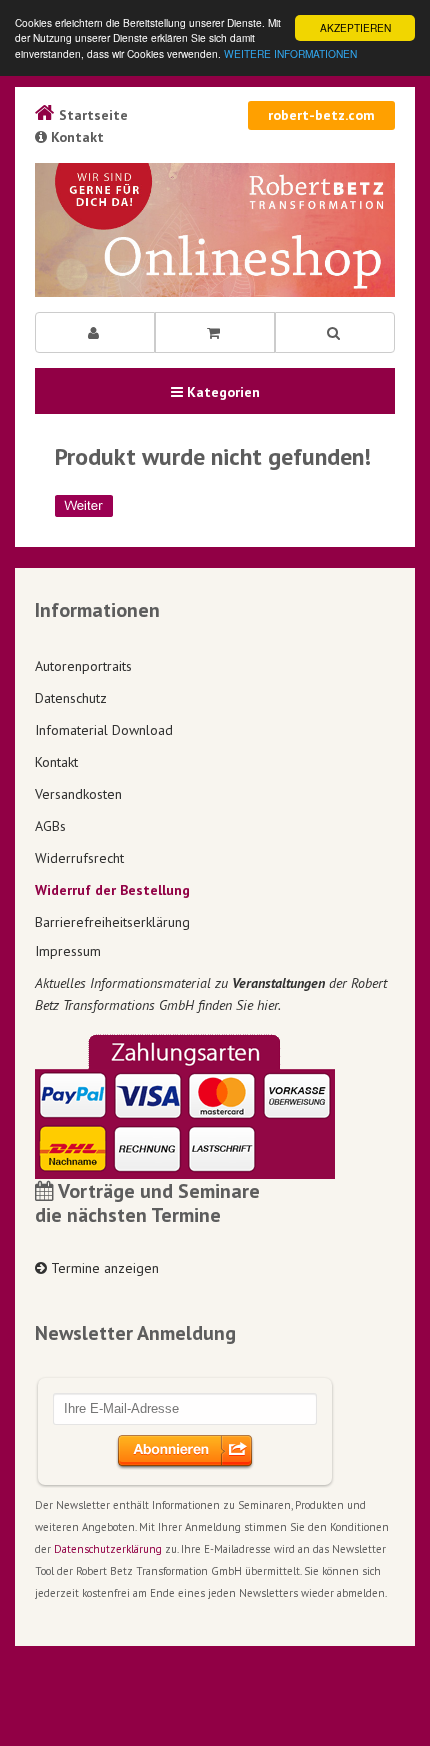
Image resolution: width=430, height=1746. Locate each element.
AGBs (50, 826)
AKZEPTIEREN (355, 27)
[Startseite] (215, 230)
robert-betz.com (321, 115)
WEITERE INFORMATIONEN (290, 53)
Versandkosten (78, 794)
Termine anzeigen (103, 1268)
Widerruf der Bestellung (112, 890)
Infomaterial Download (104, 730)
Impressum (68, 951)
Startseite (91, 115)
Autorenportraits (83, 666)
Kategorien (221, 392)
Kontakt (75, 137)
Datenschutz (71, 698)
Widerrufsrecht (79, 858)
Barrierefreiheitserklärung (112, 922)
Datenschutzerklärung (108, 1549)
